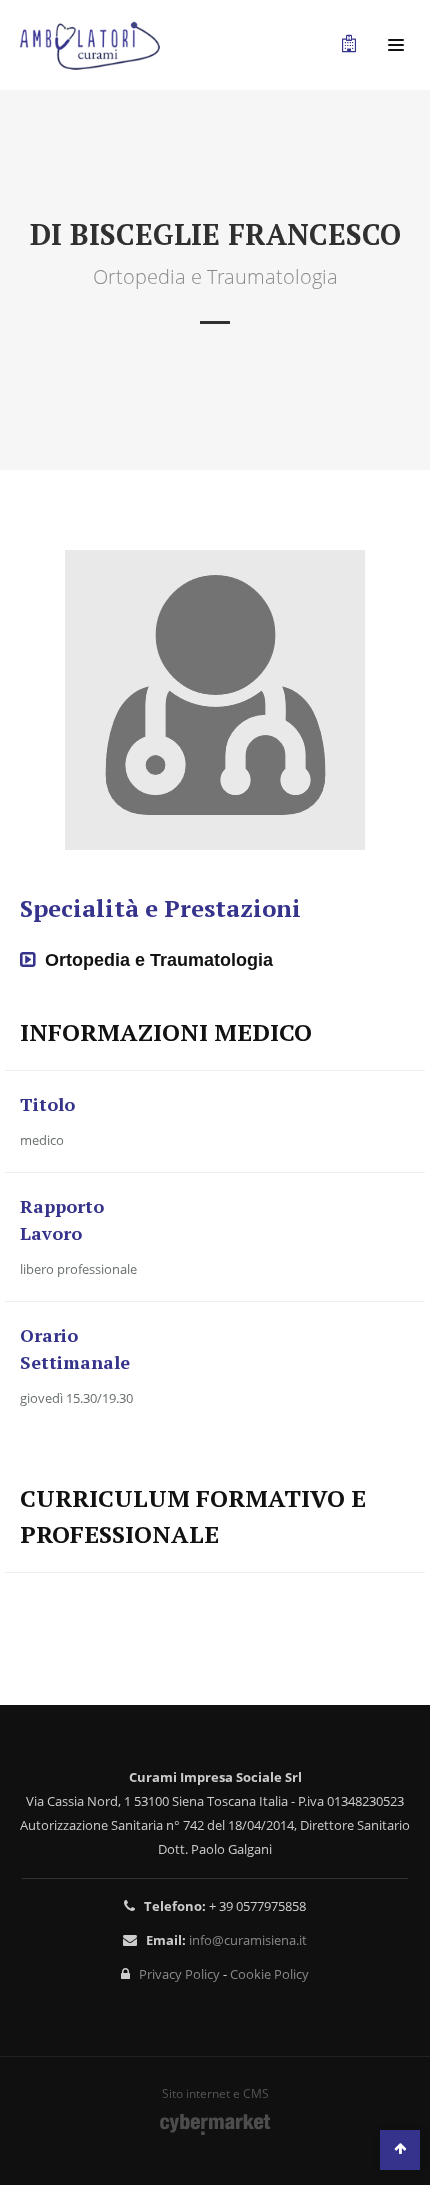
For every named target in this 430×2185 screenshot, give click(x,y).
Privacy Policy (179, 1974)
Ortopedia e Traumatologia (159, 960)
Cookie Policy (269, 1974)
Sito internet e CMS (215, 2094)
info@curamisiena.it (248, 1940)
